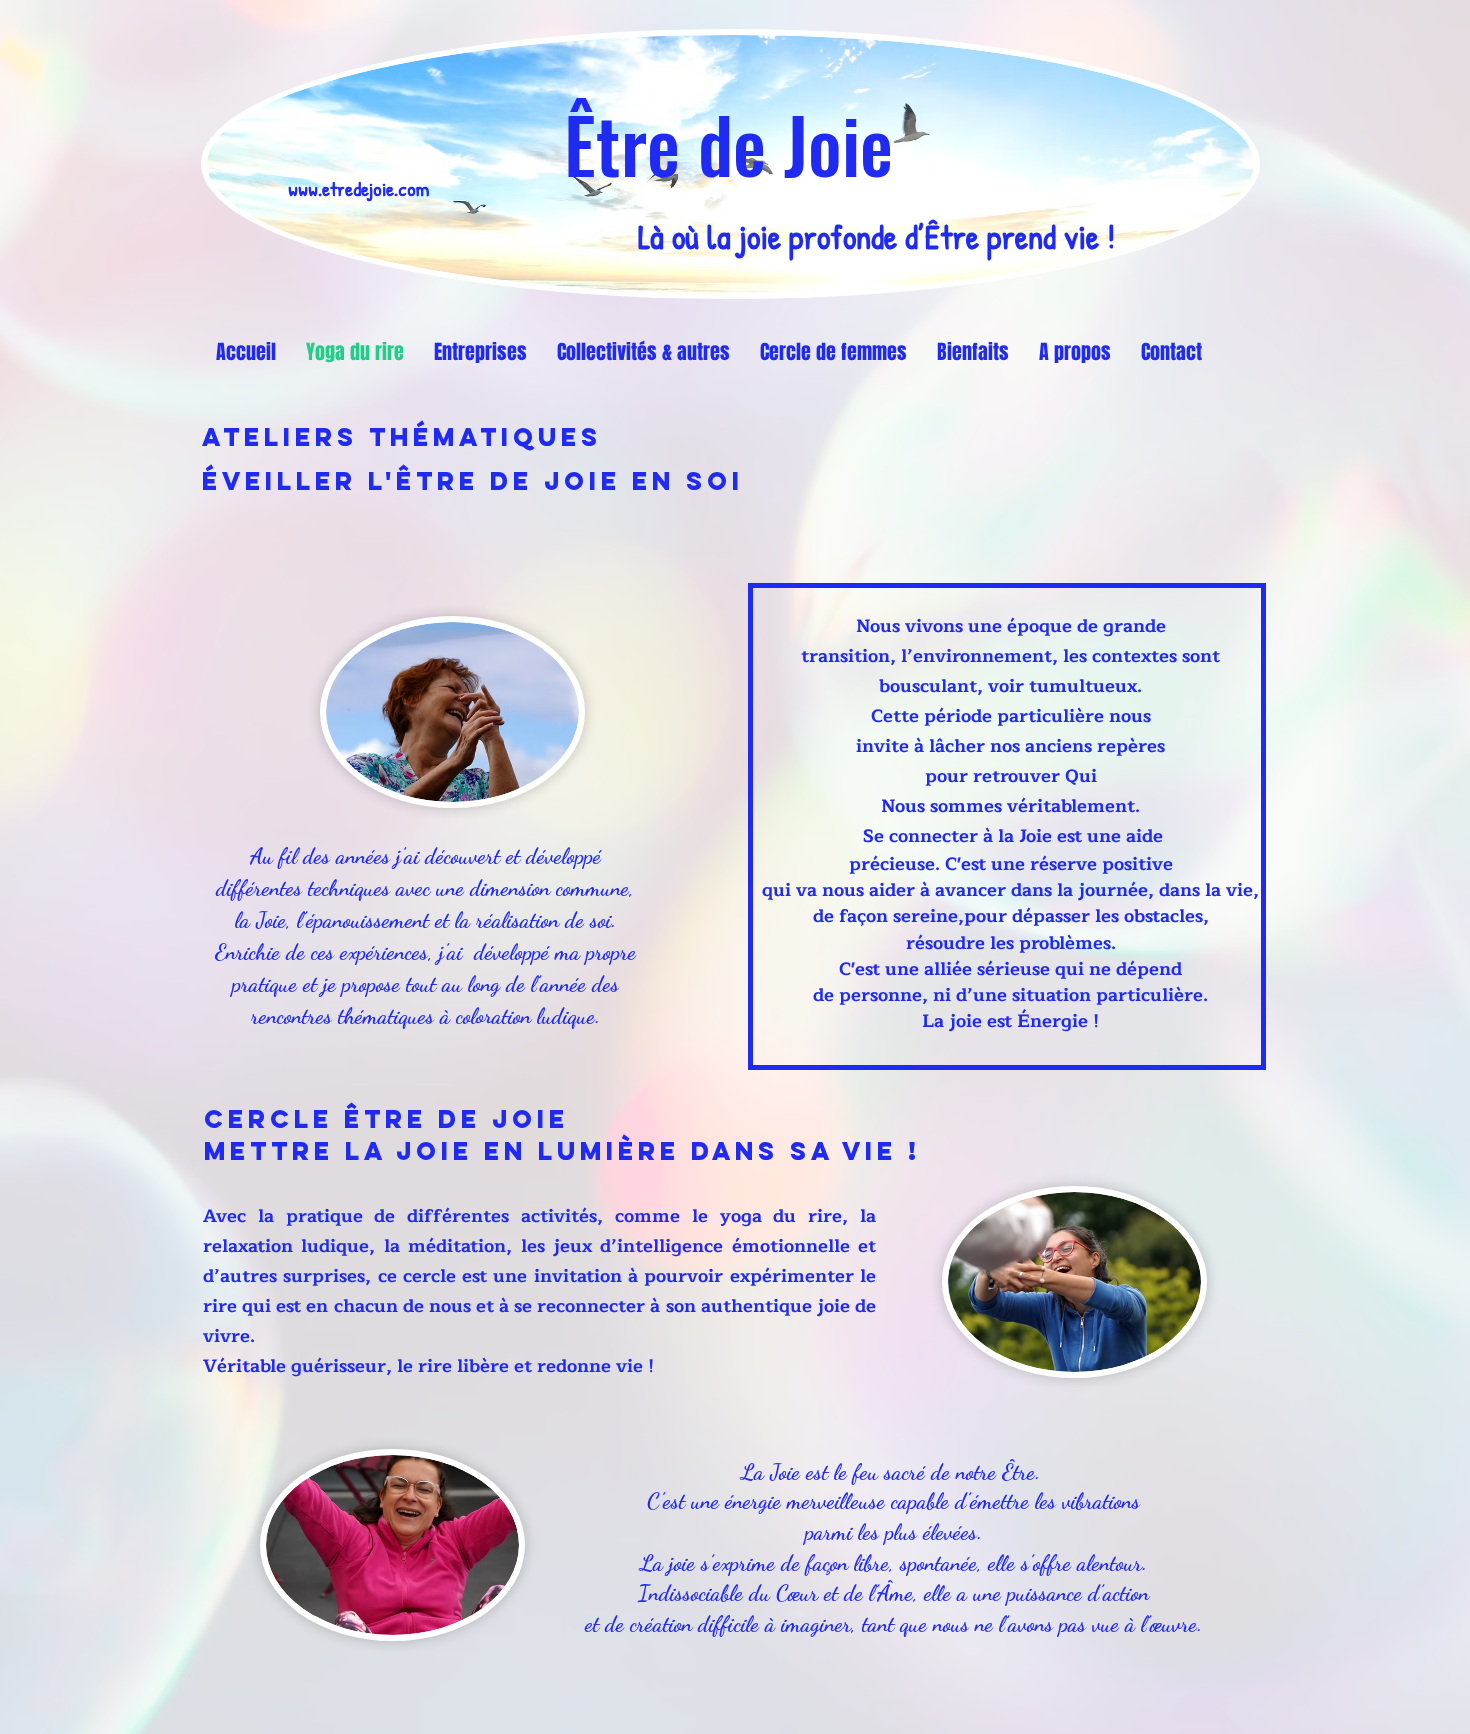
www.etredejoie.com (358, 188)
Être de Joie (728, 143)
